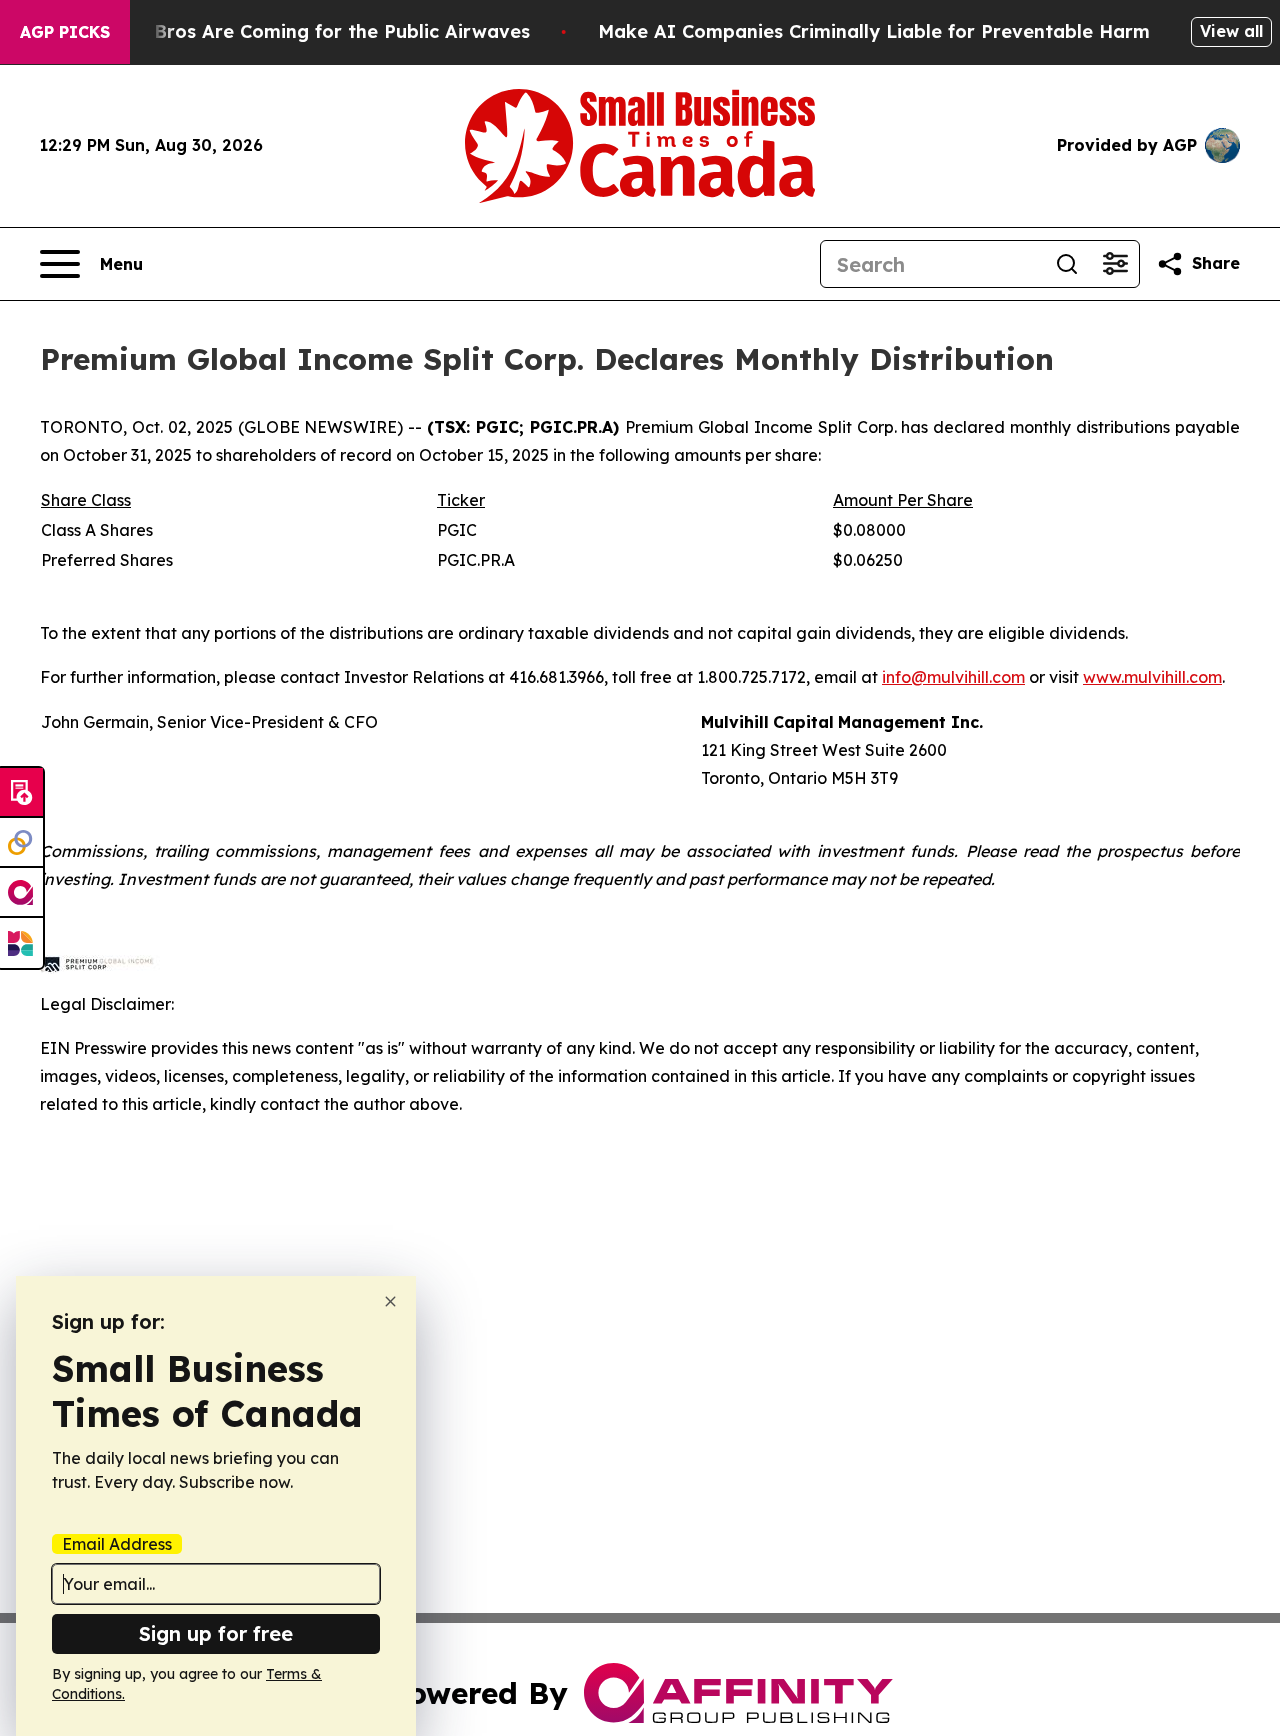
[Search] (1067, 264)
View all (1231, 31)
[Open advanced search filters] (1115, 264)
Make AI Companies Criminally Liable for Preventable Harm (874, 31)
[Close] (390, 1301)
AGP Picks (65, 32)
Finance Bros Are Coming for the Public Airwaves (303, 31)
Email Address (117, 1544)
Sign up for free (216, 1633)
